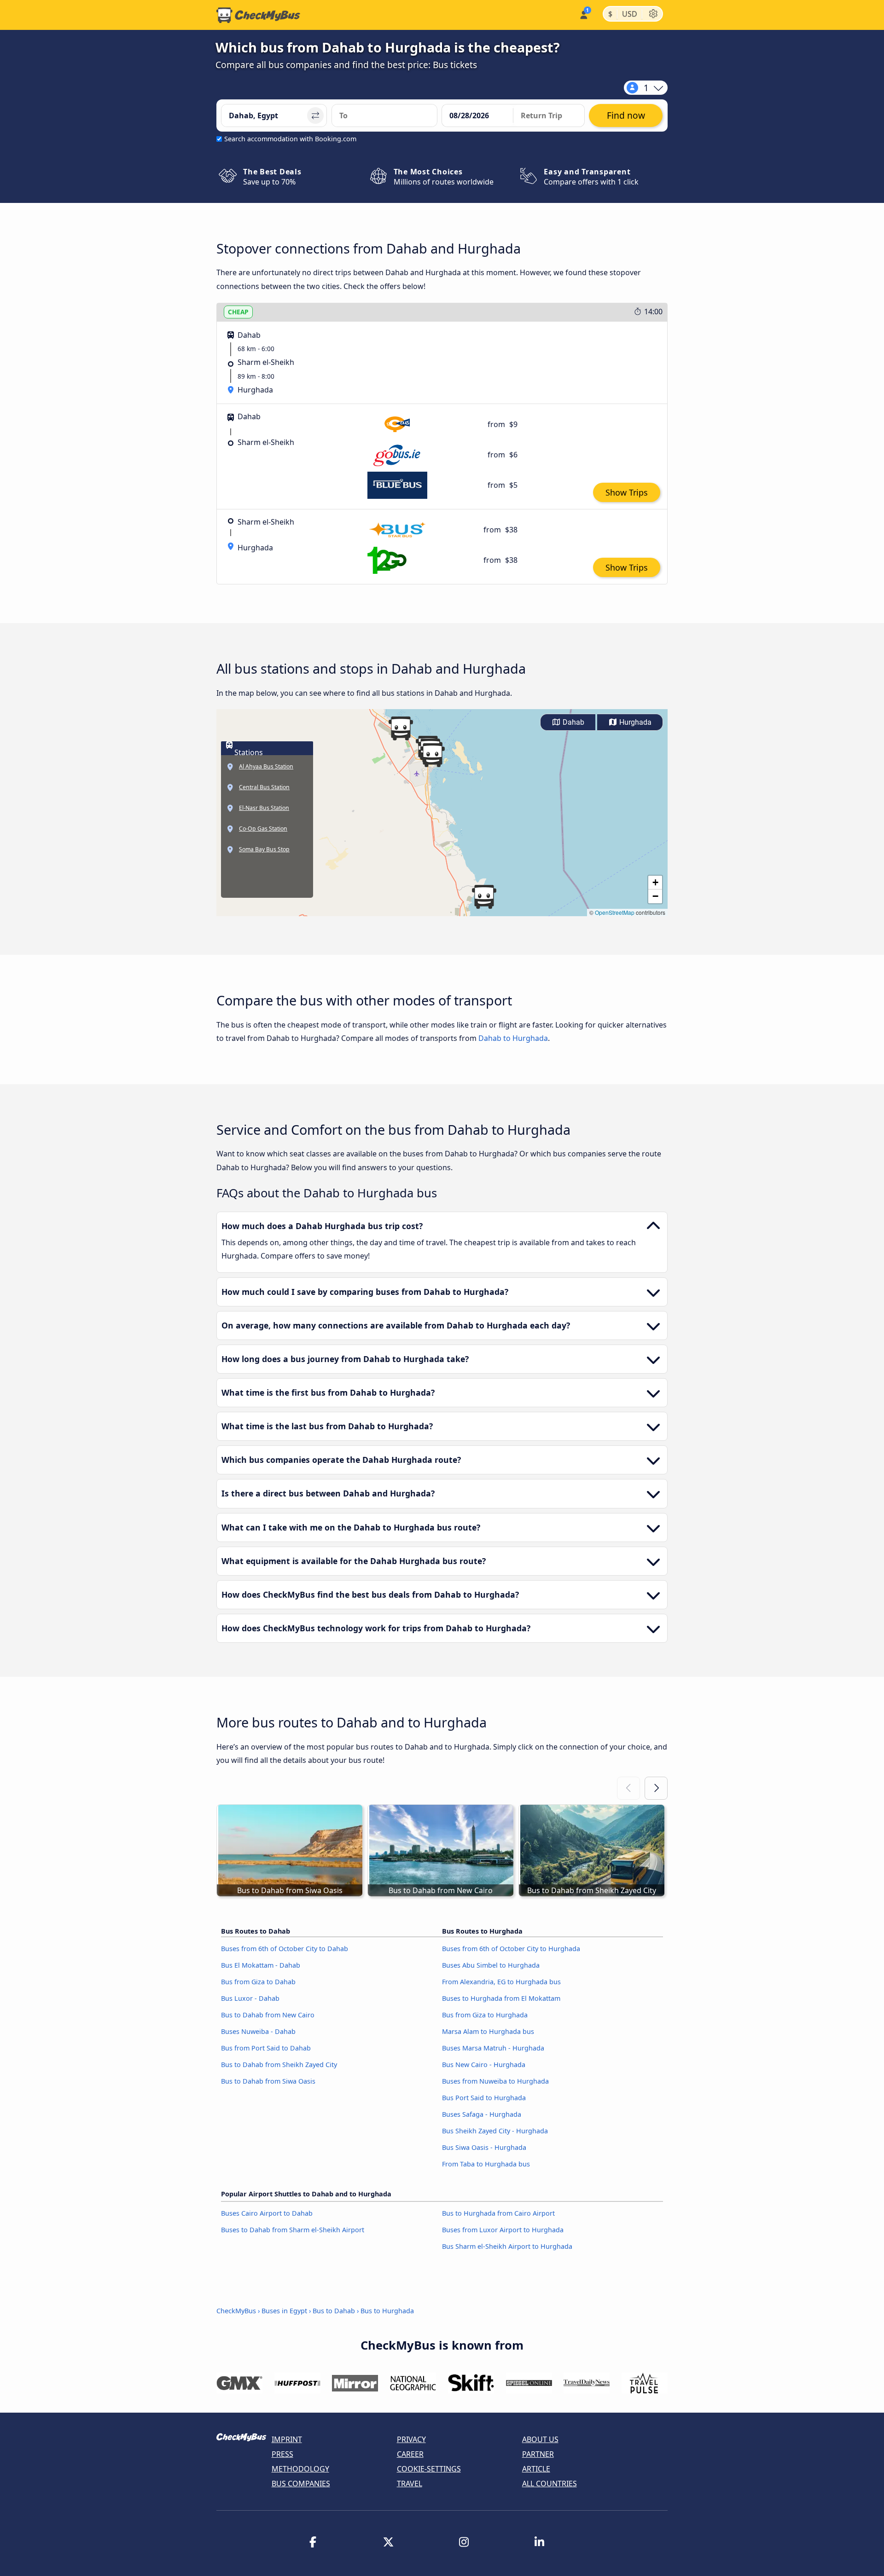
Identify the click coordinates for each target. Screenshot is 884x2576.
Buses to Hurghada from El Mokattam (501, 1998)
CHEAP (238, 312)
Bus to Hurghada (387, 2311)
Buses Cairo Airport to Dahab (267, 2213)
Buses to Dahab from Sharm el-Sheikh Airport (293, 2230)
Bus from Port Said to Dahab (266, 2048)
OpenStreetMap (615, 912)
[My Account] (583, 14)
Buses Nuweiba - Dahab (258, 2031)
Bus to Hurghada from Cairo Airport (498, 2213)
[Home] (258, 15)
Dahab (573, 722)
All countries (550, 2484)
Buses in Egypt (284, 2311)
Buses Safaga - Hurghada (482, 2114)
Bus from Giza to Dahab (258, 1982)
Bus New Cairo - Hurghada (484, 2065)
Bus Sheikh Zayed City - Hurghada (495, 2131)
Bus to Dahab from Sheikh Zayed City (279, 2065)
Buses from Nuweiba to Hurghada (495, 2081)
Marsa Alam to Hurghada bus (488, 2031)
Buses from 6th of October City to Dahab (285, 1949)
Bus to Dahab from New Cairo (268, 2015)
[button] (401, 728)
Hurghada (634, 722)
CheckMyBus (236, 2311)
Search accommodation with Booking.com (290, 139)
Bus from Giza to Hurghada (485, 2015)
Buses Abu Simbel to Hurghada (491, 1965)
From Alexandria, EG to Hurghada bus (501, 1982)
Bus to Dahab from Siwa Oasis (268, 2081)
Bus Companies (301, 2484)
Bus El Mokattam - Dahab (261, 1965)
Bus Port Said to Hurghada (484, 2098)
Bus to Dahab (334, 2311)
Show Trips (627, 492)
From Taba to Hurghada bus (486, 2164)
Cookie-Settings (429, 2469)
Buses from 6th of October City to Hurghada (511, 1949)
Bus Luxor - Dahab (250, 1998)
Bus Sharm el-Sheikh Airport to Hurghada (507, 2246)
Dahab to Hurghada (513, 1038)
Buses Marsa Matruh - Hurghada (493, 2048)
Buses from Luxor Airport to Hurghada (503, 2230)
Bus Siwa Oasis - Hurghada (484, 2147)
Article (536, 2469)
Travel (410, 2484)
